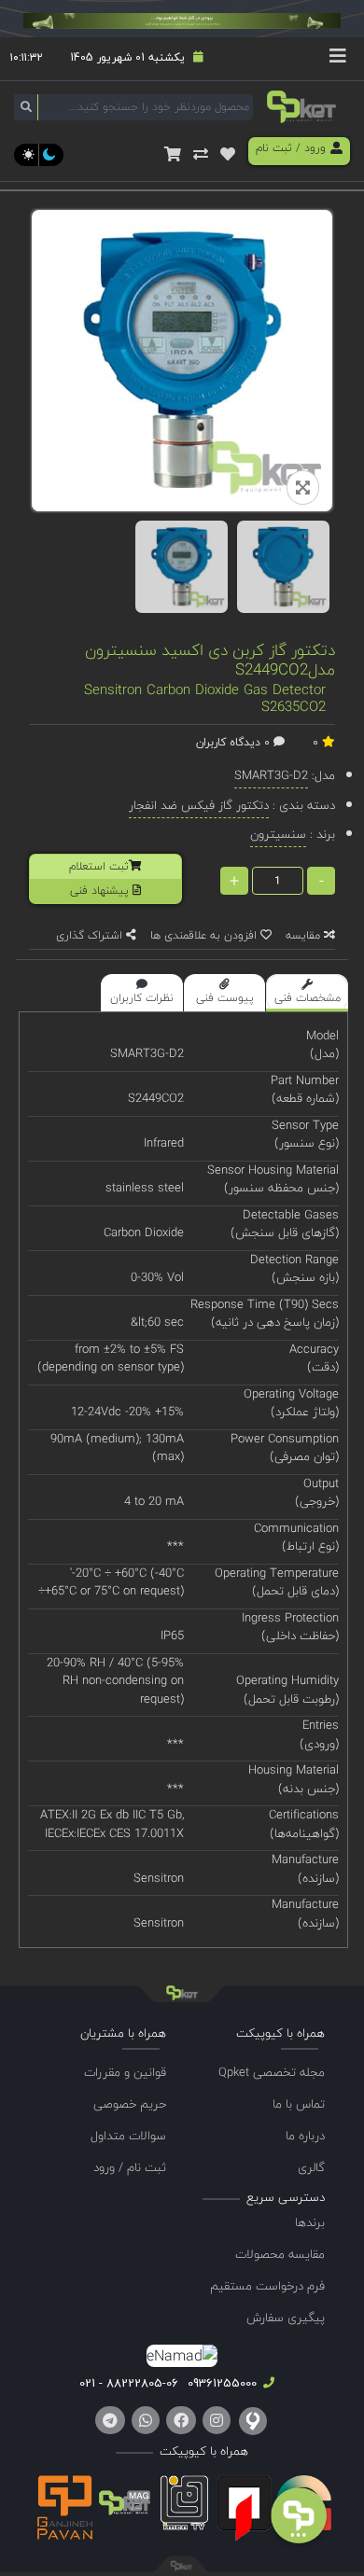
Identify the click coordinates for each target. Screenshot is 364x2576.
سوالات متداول (128, 2136)
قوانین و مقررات (125, 2072)
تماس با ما (299, 2104)
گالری (311, 2167)
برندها (310, 2222)
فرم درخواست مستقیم (267, 2286)
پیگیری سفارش (286, 2318)
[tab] (307, 993)
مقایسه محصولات (280, 2254)
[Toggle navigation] (338, 59)
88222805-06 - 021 (129, 2383)
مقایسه (305, 935)
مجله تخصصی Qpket (272, 2072)
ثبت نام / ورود (130, 2167)
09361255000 (220, 2383)
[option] (182, 567)
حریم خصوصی (130, 2104)
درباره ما (305, 2136)
